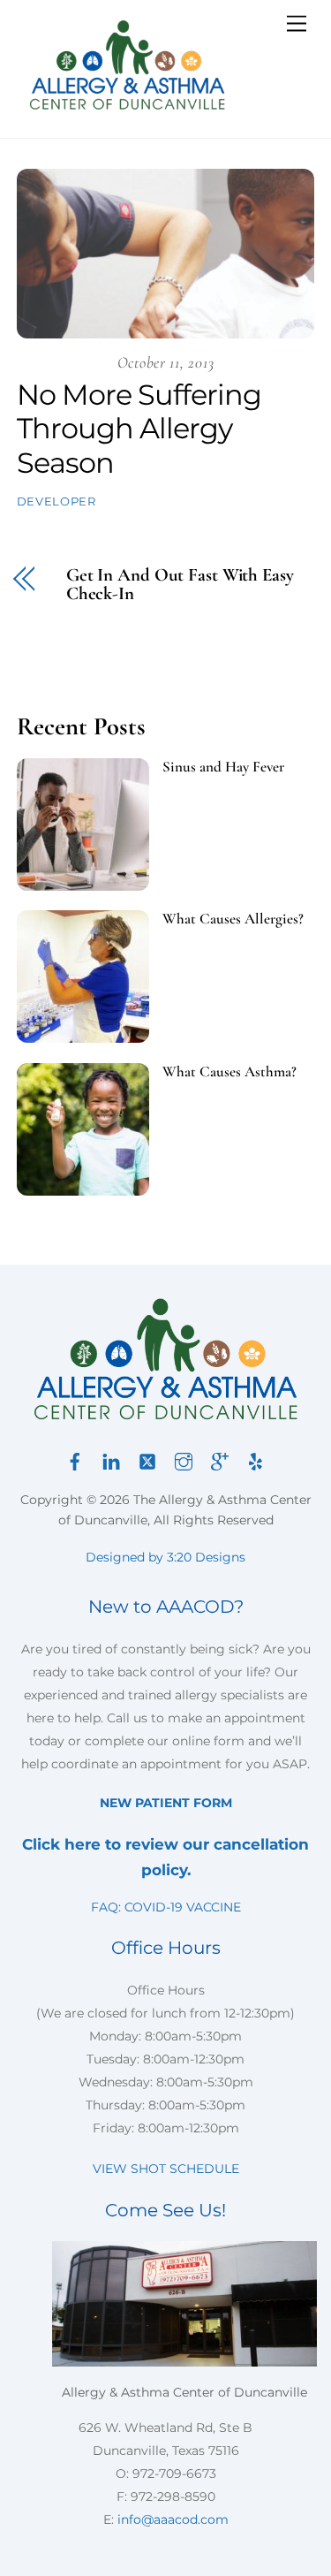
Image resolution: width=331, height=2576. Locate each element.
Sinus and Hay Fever (223, 767)
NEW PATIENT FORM (166, 1803)
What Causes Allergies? (233, 919)
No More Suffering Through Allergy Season (139, 429)
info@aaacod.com (173, 2519)
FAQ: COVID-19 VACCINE (166, 1907)
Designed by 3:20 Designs (165, 1557)
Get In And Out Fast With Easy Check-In (180, 585)
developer (56, 501)
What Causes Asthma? (229, 1072)
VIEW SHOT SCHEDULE (166, 2169)
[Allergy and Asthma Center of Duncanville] (127, 106)
